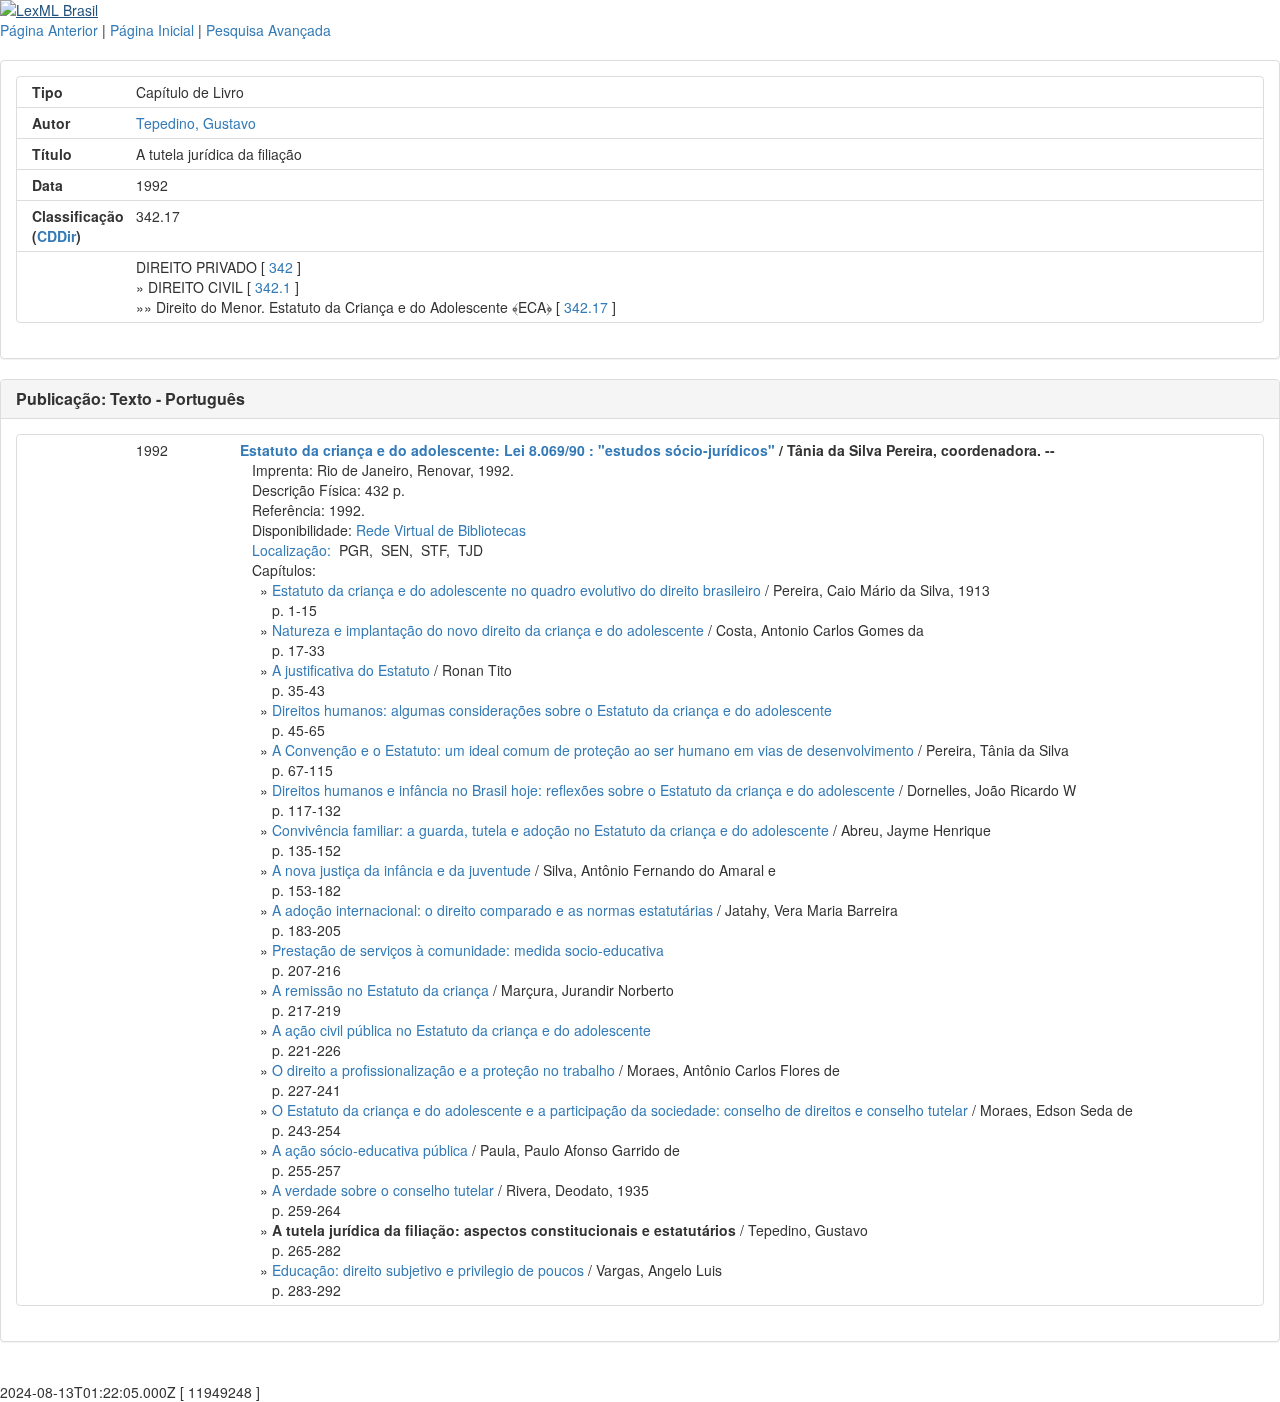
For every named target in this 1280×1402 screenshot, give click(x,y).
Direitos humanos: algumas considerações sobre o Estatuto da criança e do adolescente (552, 710)
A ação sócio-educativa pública (370, 1150)
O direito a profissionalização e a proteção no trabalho (443, 1070)
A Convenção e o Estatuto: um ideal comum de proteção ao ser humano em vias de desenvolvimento (593, 750)
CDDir (56, 236)
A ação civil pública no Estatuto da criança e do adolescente (461, 1030)
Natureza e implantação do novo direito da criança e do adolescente (488, 630)
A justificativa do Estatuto (351, 670)
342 (281, 267)
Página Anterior (49, 30)
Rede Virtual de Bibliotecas (441, 530)
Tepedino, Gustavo (196, 123)
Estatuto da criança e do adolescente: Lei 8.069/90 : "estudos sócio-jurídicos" (507, 450)
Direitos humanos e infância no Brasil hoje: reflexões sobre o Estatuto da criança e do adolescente (583, 790)
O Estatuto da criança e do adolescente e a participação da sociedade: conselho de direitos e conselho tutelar (620, 1110)
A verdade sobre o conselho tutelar (383, 1190)
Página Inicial (152, 30)
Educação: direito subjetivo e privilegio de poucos (428, 1270)
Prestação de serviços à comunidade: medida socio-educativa (468, 950)
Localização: (291, 550)
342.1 (273, 287)
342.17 (586, 307)
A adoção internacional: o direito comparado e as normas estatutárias (492, 910)
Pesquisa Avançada (268, 30)
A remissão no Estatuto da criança (380, 990)
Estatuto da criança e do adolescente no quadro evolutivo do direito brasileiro (516, 590)
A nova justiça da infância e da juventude (401, 870)
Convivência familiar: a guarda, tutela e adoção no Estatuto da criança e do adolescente (550, 830)
